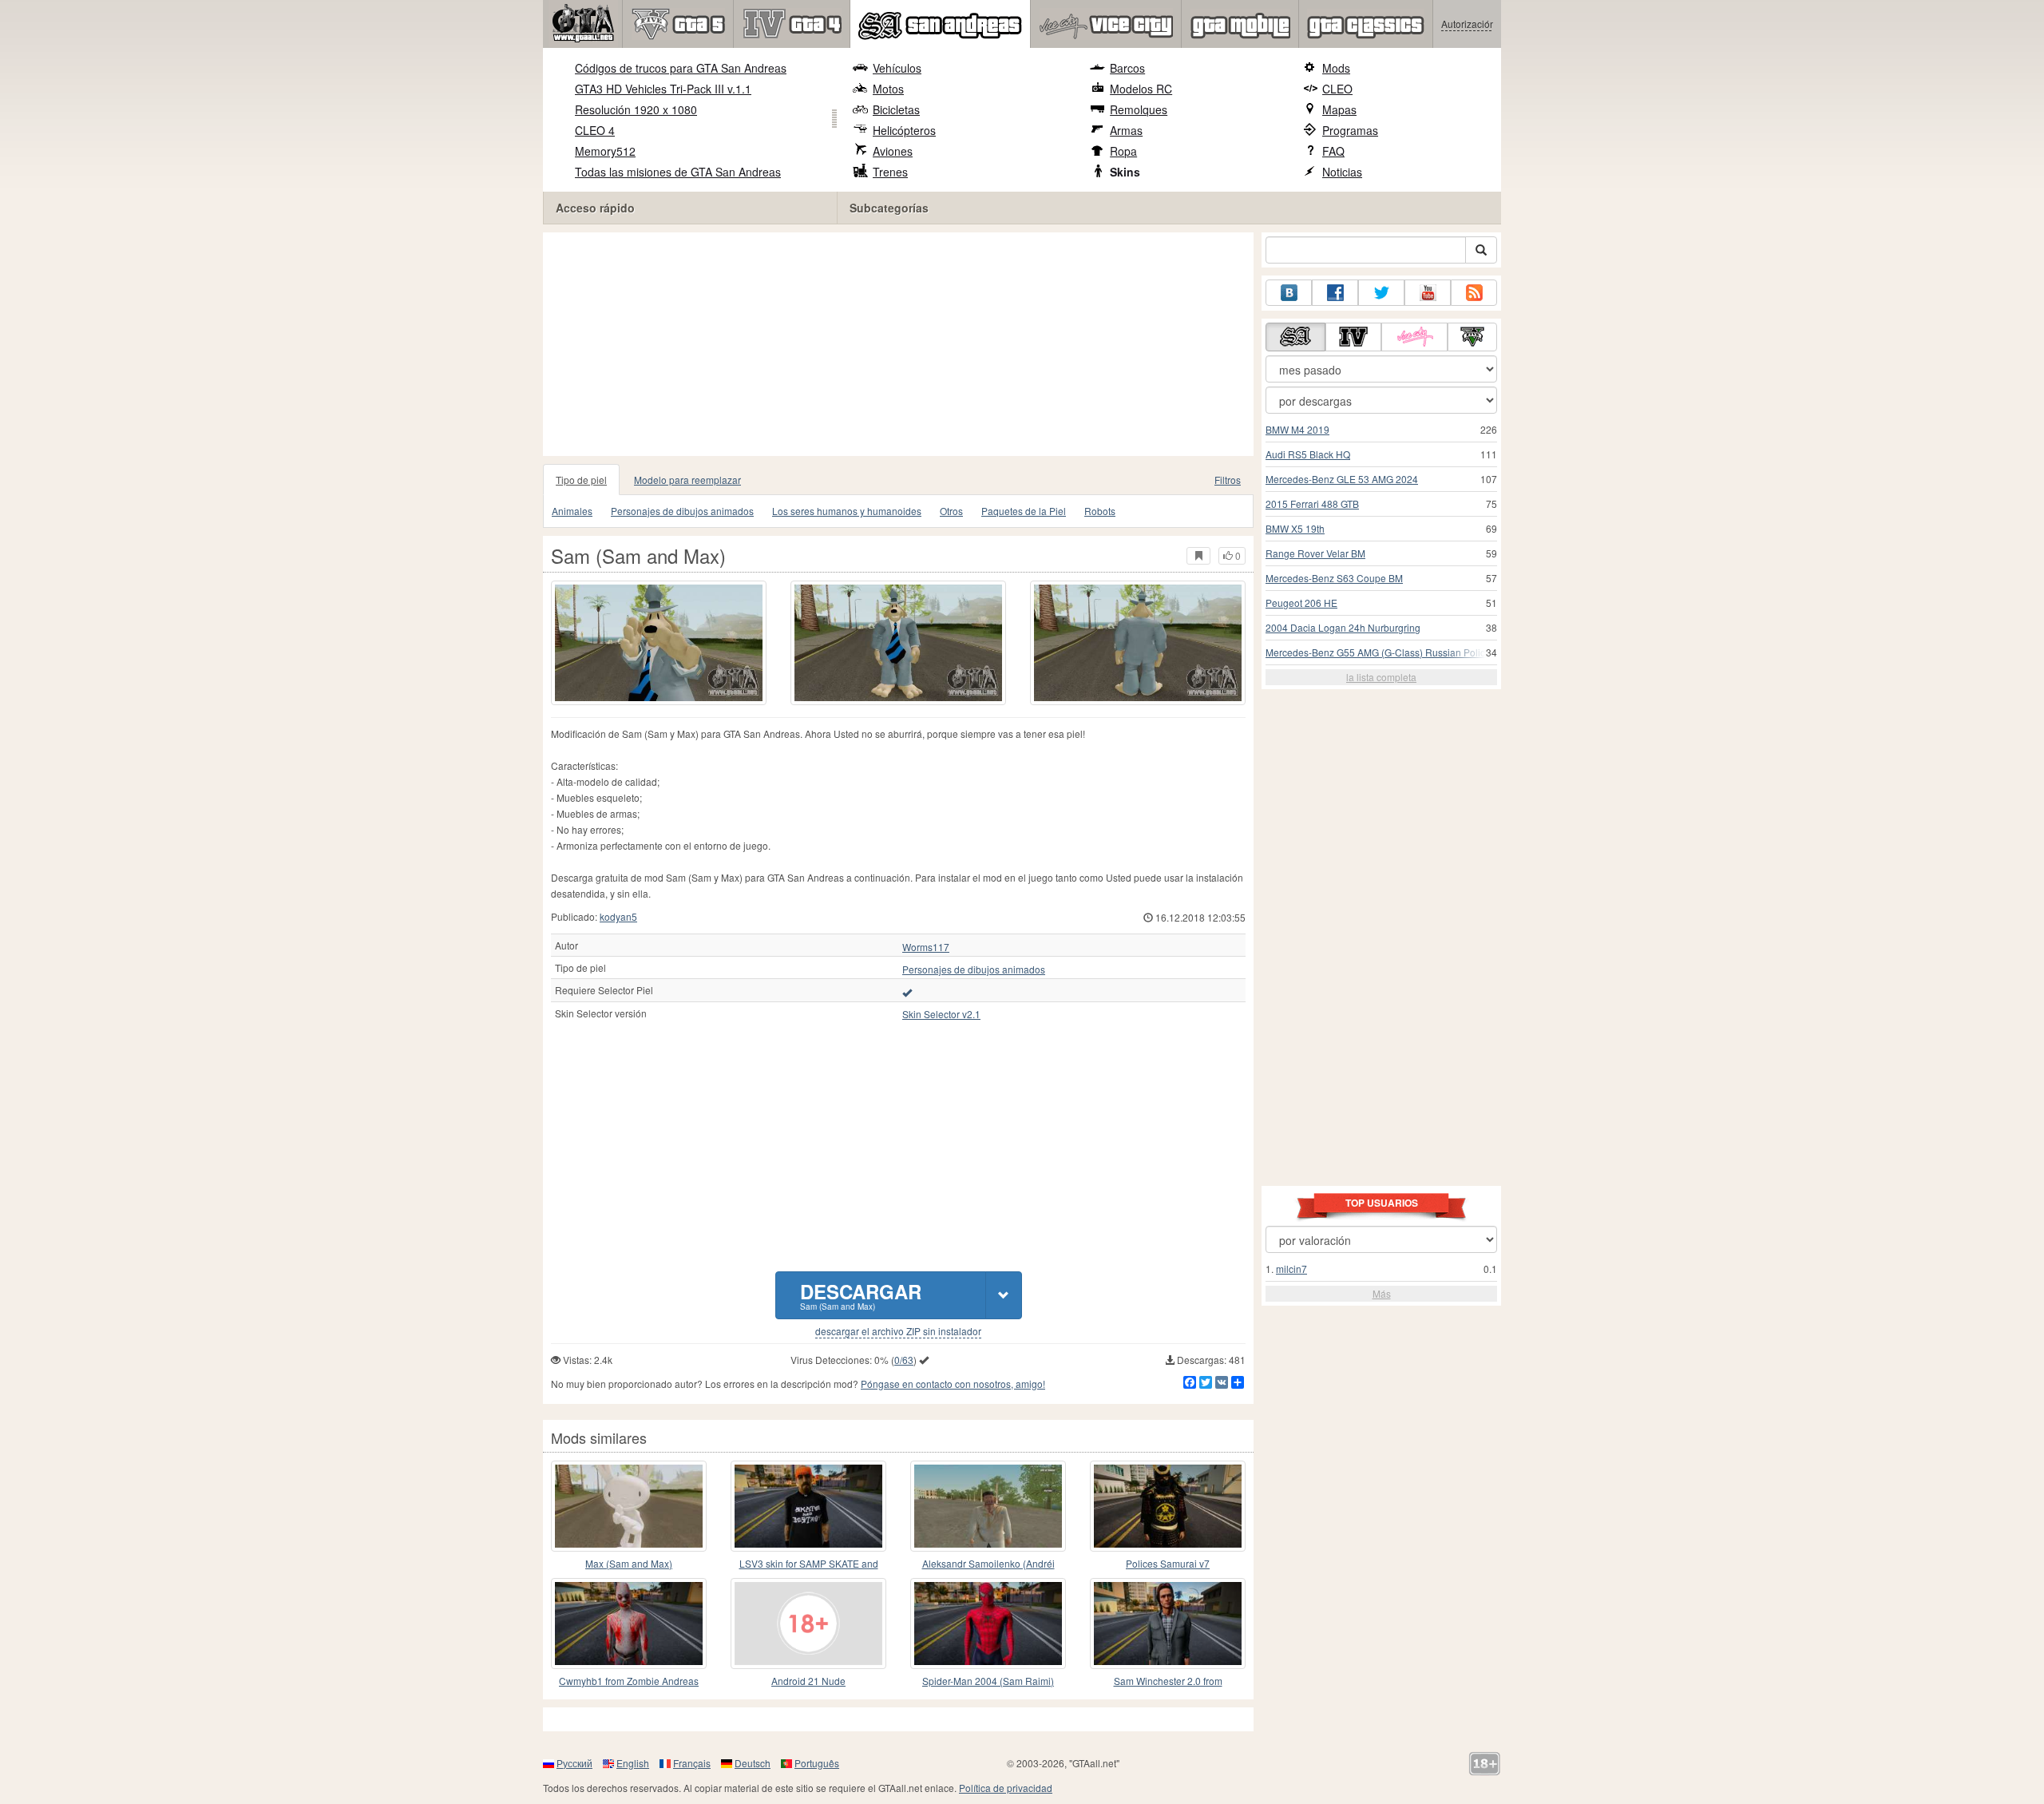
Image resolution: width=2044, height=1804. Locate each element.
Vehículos (897, 68)
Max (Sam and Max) (629, 1563)
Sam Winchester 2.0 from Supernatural (1168, 1681)
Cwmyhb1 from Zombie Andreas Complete (629, 1681)
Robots (1100, 511)
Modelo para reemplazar (687, 480)
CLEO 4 (595, 130)
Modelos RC (1141, 89)
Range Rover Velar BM (1315, 553)
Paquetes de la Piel (1024, 511)
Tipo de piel (581, 480)
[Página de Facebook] (1335, 293)
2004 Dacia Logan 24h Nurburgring (1343, 627)
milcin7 (1291, 1269)
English (633, 1763)
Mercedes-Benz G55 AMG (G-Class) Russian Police (1378, 652)
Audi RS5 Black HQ (1308, 454)
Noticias (1342, 172)
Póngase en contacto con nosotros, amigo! (953, 1384)
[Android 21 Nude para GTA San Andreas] (808, 1624)
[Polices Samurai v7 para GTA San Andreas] (1168, 1506)
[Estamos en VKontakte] (1289, 293)
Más (1382, 1293)
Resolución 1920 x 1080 (636, 109)
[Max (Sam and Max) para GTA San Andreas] (629, 1506)
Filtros (1228, 480)
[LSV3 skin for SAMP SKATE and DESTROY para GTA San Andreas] (808, 1506)
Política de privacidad (1006, 1788)
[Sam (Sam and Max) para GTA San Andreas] (659, 643)
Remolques (1139, 109)
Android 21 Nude (808, 1681)
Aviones (893, 151)
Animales (572, 511)
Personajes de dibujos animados (682, 511)
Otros (951, 511)
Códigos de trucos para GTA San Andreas (681, 68)
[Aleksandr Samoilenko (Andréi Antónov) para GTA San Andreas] (988, 1506)
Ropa (1123, 151)
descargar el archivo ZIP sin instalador (898, 1331)
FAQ (1333, 151)
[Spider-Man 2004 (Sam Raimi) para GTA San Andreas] (988, 1624)
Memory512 (605, 151)
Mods (1336, 68)
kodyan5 (618, 916)
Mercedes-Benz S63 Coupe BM (1334, 578)
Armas (1126, 130)
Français (692, 1763)
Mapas (1339, 109)
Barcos (1127, 68)
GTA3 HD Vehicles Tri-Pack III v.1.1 (663, 89)
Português (817, 1763)
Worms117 (926, 947)
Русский (574, 1763)
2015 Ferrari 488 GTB (1312, 504)
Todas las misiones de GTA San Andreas (678, 172)
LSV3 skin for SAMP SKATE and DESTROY (809, 1564)
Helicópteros (904, 130)
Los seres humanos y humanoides (847, 511)
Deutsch (753, 1763)
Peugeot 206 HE (1301, 603)
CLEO (1337, 89)
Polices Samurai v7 (1168, 1563)
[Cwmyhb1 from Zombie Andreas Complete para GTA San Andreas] (629, 1624)
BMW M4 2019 (1297, 429)
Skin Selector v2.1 (941, 1014)
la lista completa (1381, 677)
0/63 (904, 1360)
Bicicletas (896, 109)
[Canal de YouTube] (1428, 293)
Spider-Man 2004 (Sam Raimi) (988, 1681)
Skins (1125, 172)
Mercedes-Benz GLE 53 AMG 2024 (1342, 479)
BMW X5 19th (1295, 528)
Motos (888, 89)
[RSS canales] (1474, 293)
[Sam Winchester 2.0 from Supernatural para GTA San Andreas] (1168, 1624)
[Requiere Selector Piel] (907, 992)
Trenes (890, 172)
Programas (1350, 130)
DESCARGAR (861, 1295)
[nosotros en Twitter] (1381, 293)
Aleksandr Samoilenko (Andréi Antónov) (988, 1564)
